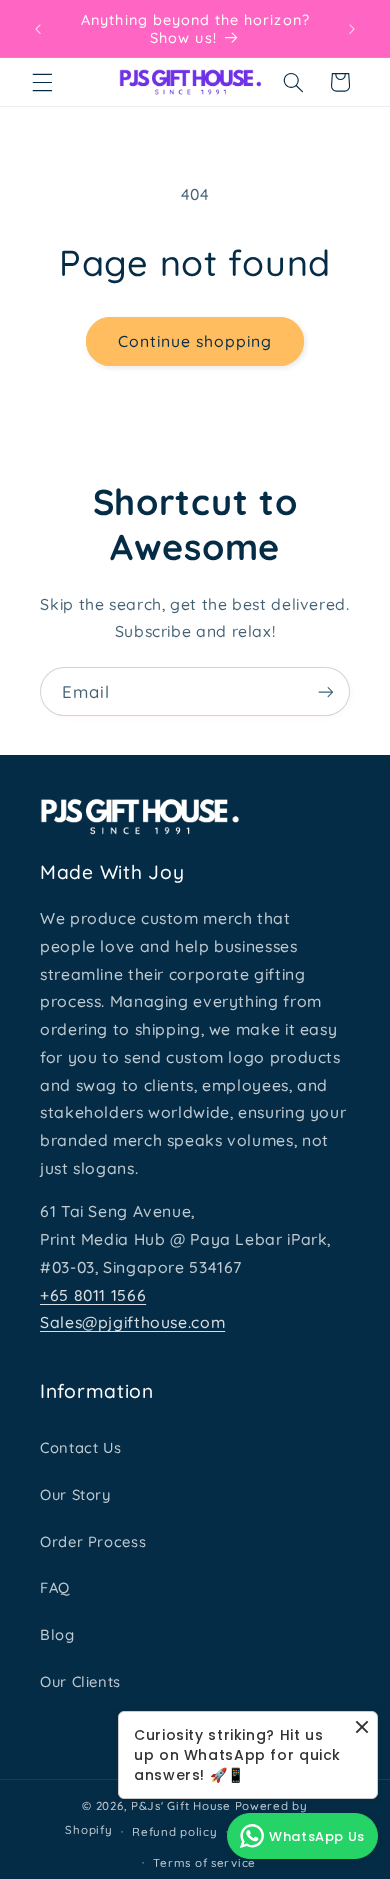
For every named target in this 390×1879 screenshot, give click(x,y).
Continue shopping (195, 341)
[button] (42, 82)
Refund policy (175, 1831)
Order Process (93, 1541)
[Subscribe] (326, 691)
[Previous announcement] (38, 29)
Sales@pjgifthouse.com (132, 1322)
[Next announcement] (352, 29)
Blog (57, 1634)
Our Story (75, 1494)
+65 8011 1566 (93, 1295)
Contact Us (80, 1447)
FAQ (55, 1587)
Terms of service (204, 1862)
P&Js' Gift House (181, 1805)
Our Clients (80, 1681)
